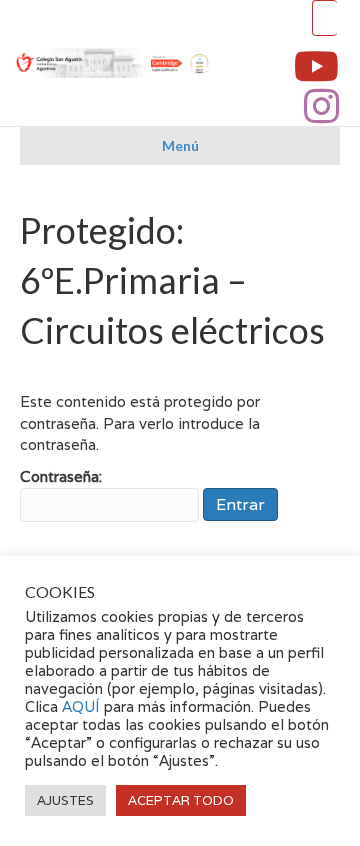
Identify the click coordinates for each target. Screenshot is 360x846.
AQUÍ (83, 706)
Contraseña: (61, 476)
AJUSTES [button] (65, 800)
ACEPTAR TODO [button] (181, 800)
